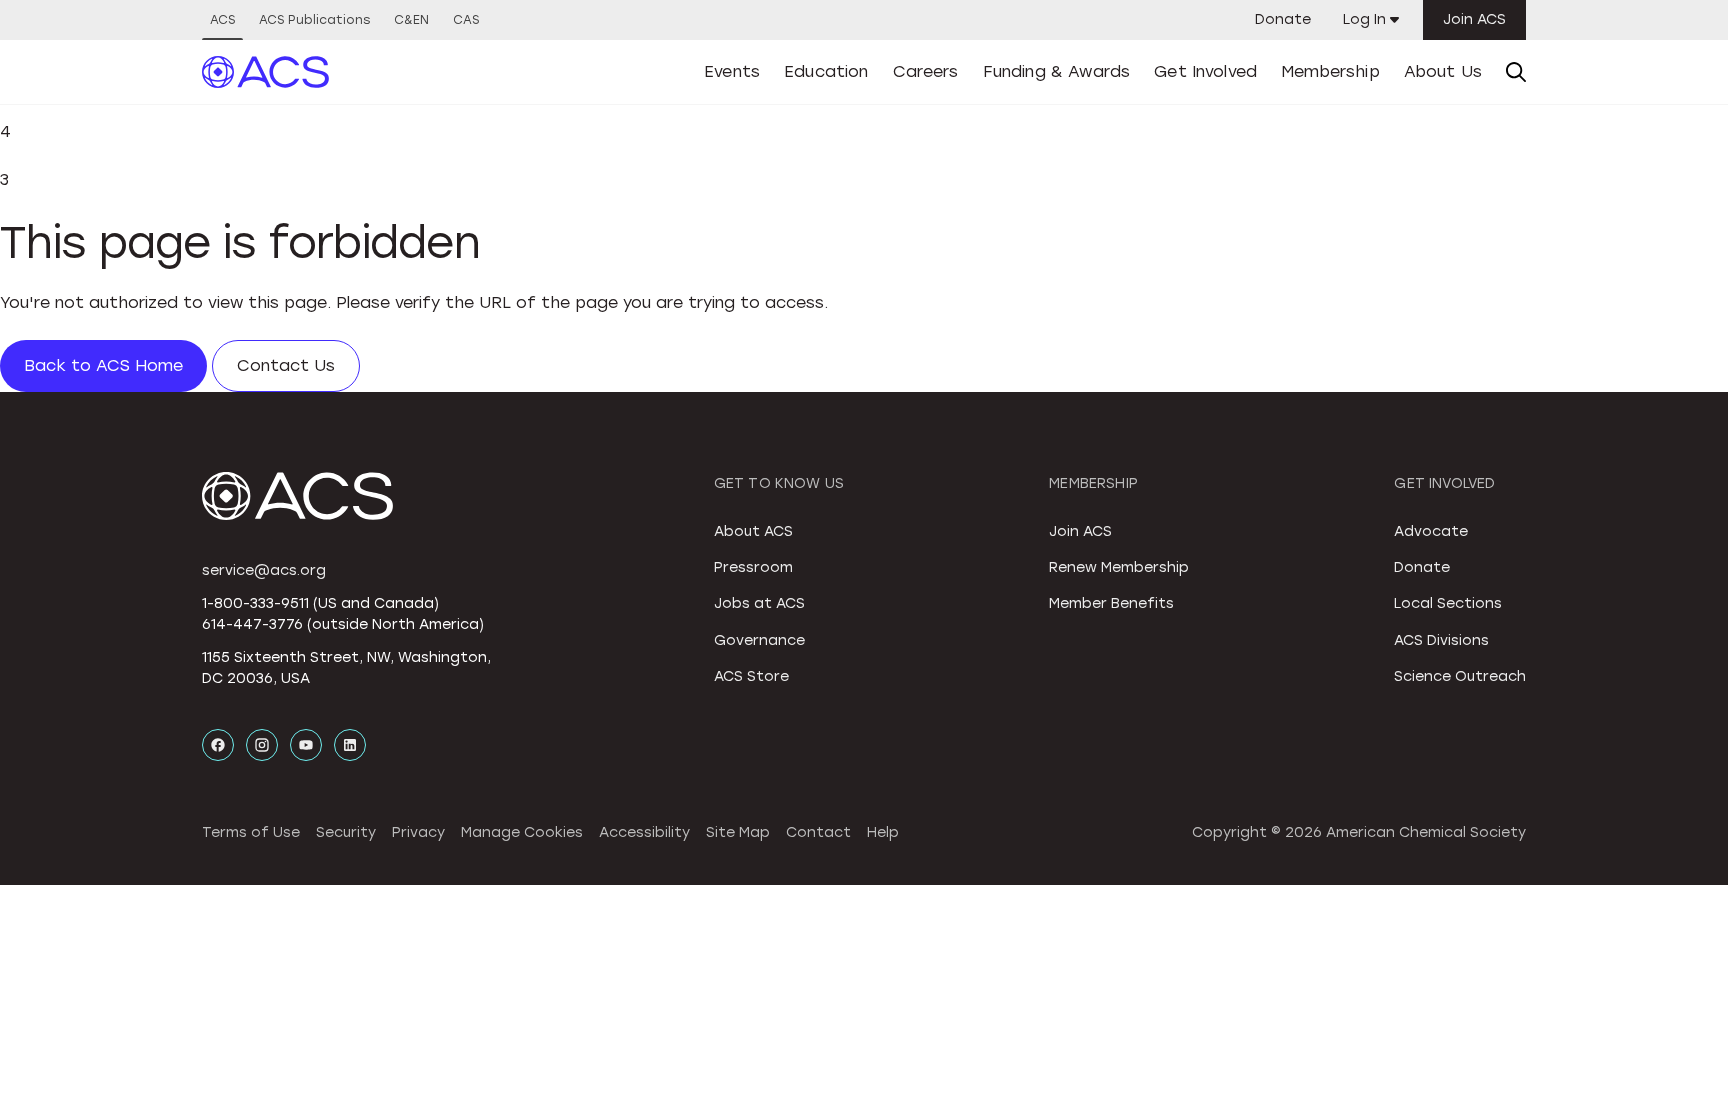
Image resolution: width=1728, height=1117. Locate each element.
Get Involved (1205, 71)
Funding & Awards (1057, 71)
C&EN (411, 20)
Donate (1283, 19)
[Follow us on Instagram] (262, 745)
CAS (466, 20)
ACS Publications (314, 20)
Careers (926, 71)
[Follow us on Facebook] (218, 745)
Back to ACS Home (103, 365)
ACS (222, 20)
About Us (1443, 71)
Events (732, 71)
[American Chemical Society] (266, 72)
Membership (1330, 71)
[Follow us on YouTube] (306, 745)
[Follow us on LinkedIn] (350, 745)
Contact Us (286, 365)
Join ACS (1474, 19)
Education (826, 71)
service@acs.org (264, 570)
